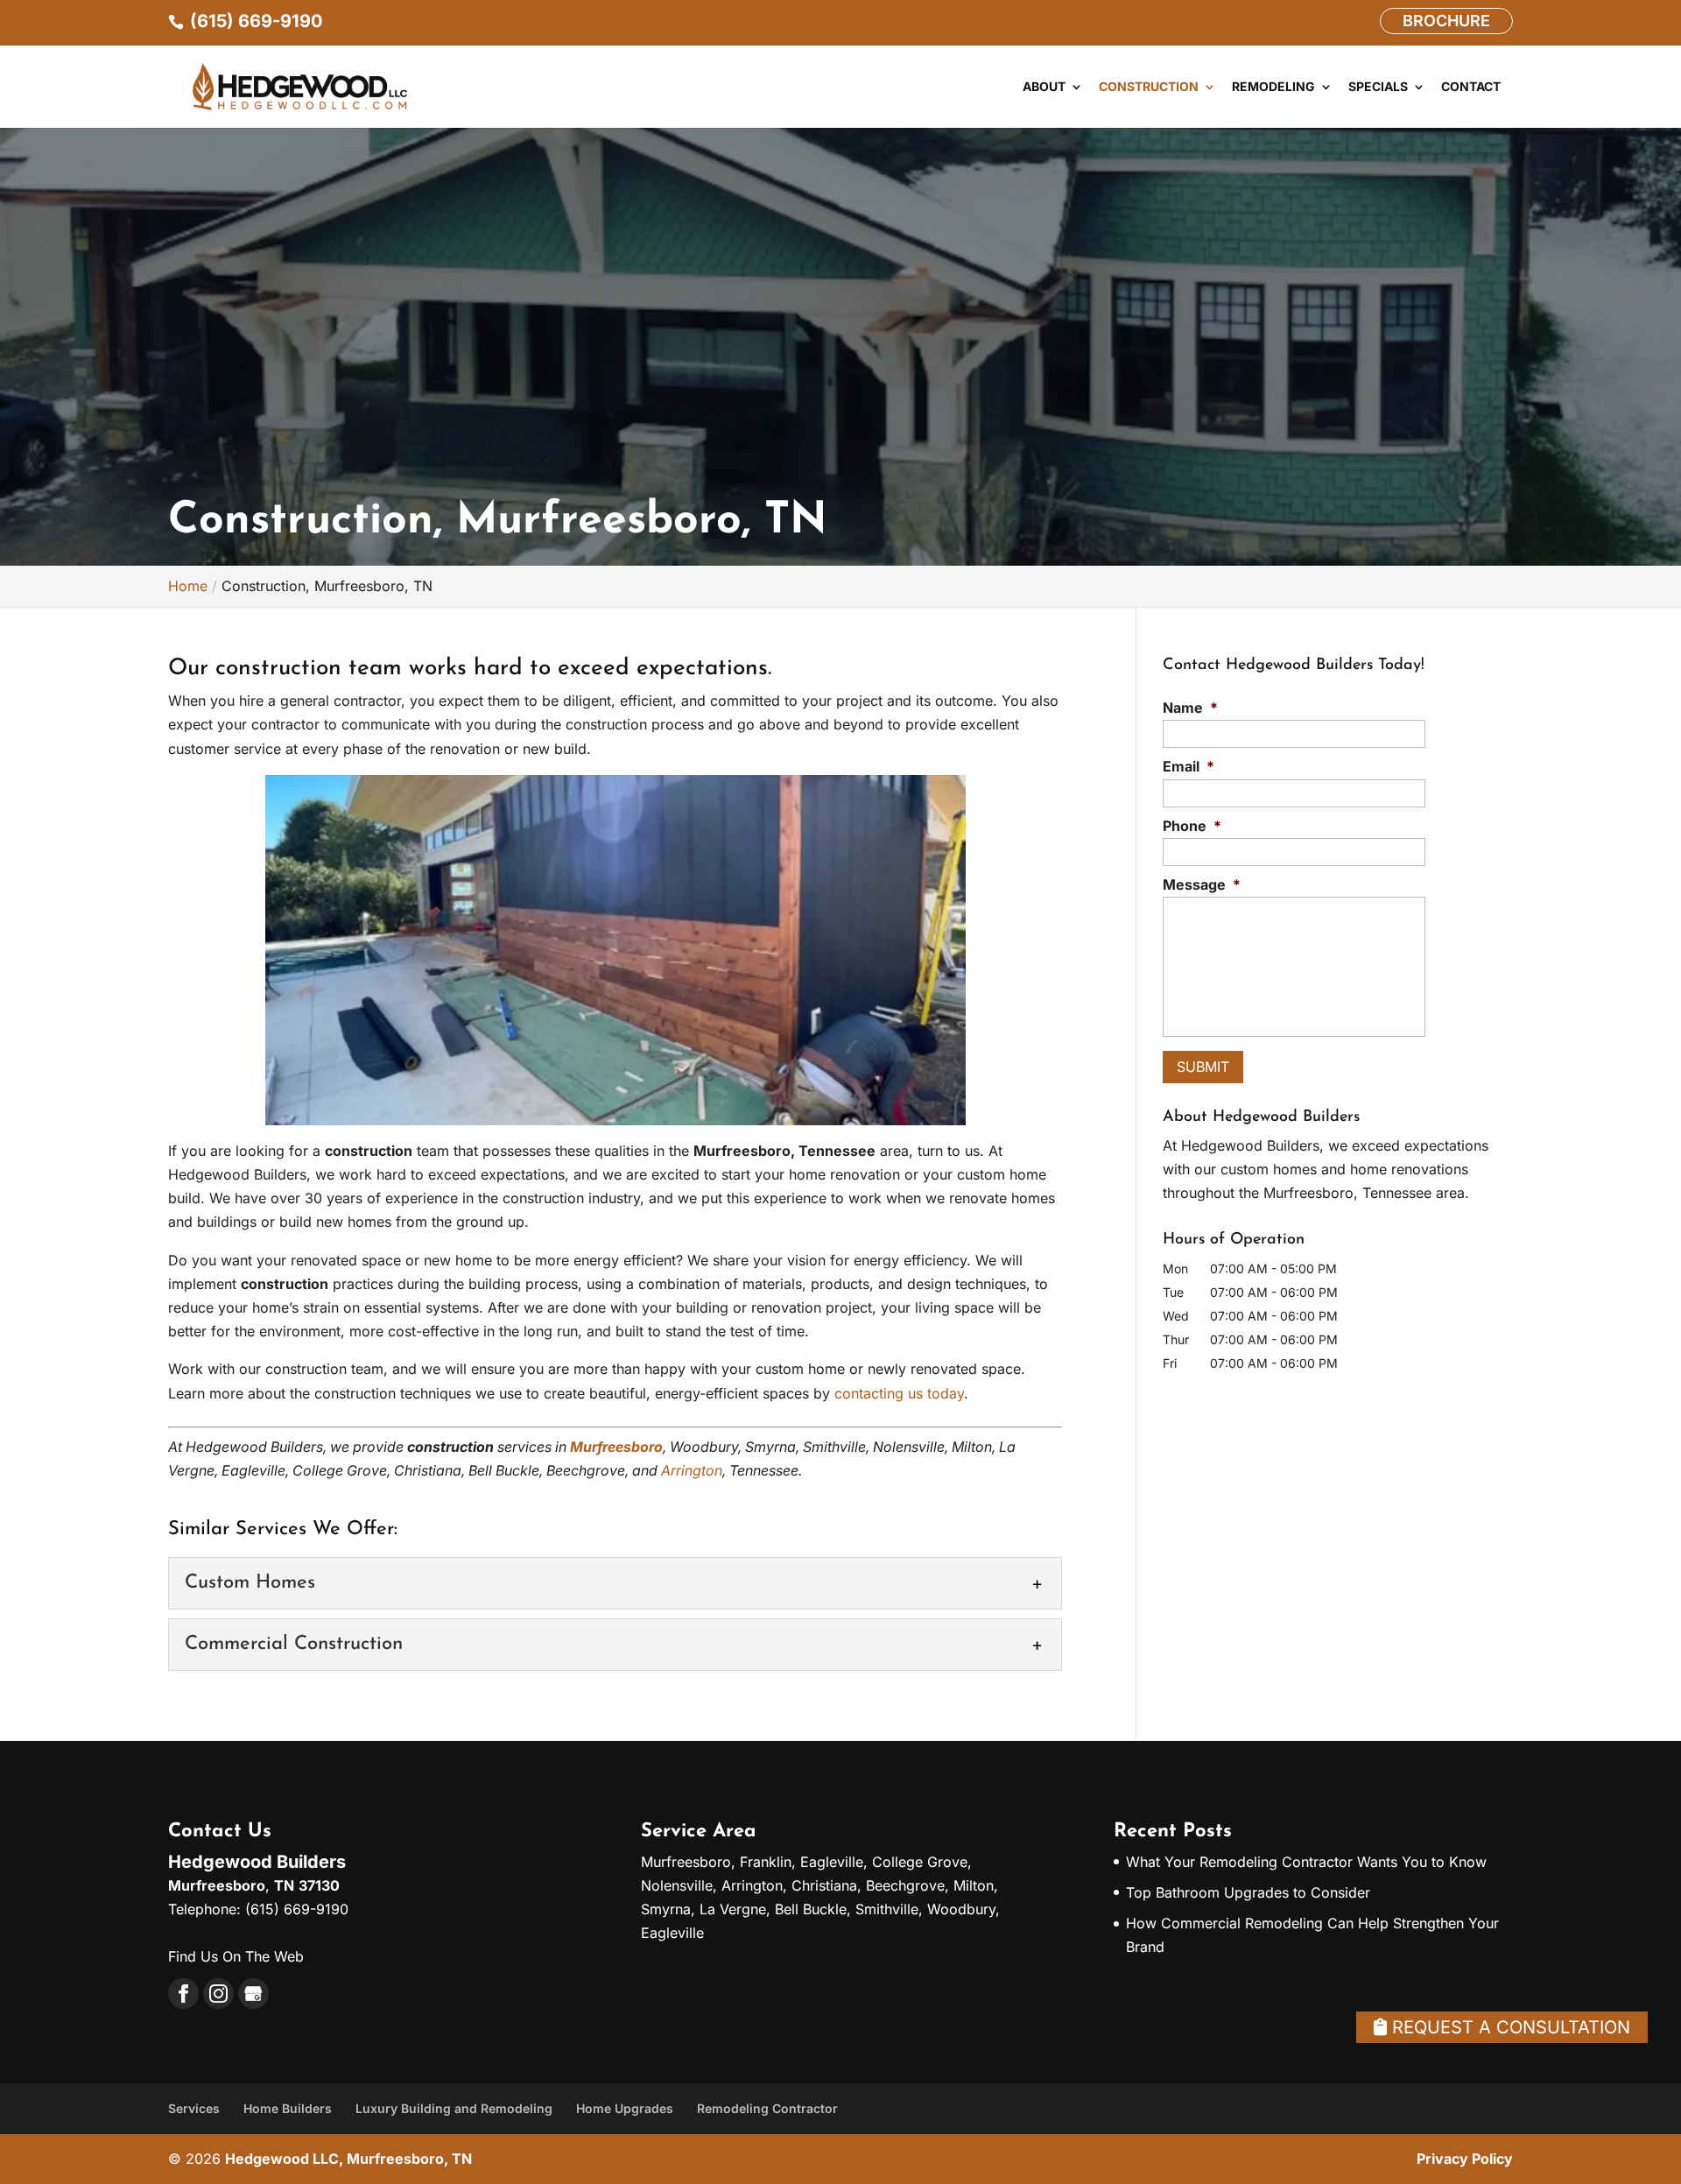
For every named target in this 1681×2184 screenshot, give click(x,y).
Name (1190, 708)
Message (1202, 884)
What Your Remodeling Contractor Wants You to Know (1306, 1862)
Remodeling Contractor (767, 2108)
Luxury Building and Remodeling (454, 2108)
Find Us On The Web (236, 1956)
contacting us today (899, 1393)
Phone (1192, 826)
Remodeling (1273, 87)
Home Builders (288, 2108)
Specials (1378, 87)
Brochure (1446, 21)
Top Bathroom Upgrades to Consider (1248, 1892)
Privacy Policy (1465, 2159)
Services (194, 2108)
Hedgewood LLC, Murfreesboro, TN (348, 2159)
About (1044, 87)
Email (1189, 766)
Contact (1471, 87)
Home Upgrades (625, 2108)
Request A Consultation (1509, 2027)
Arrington (692, 1470)
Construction (1149, 87)
